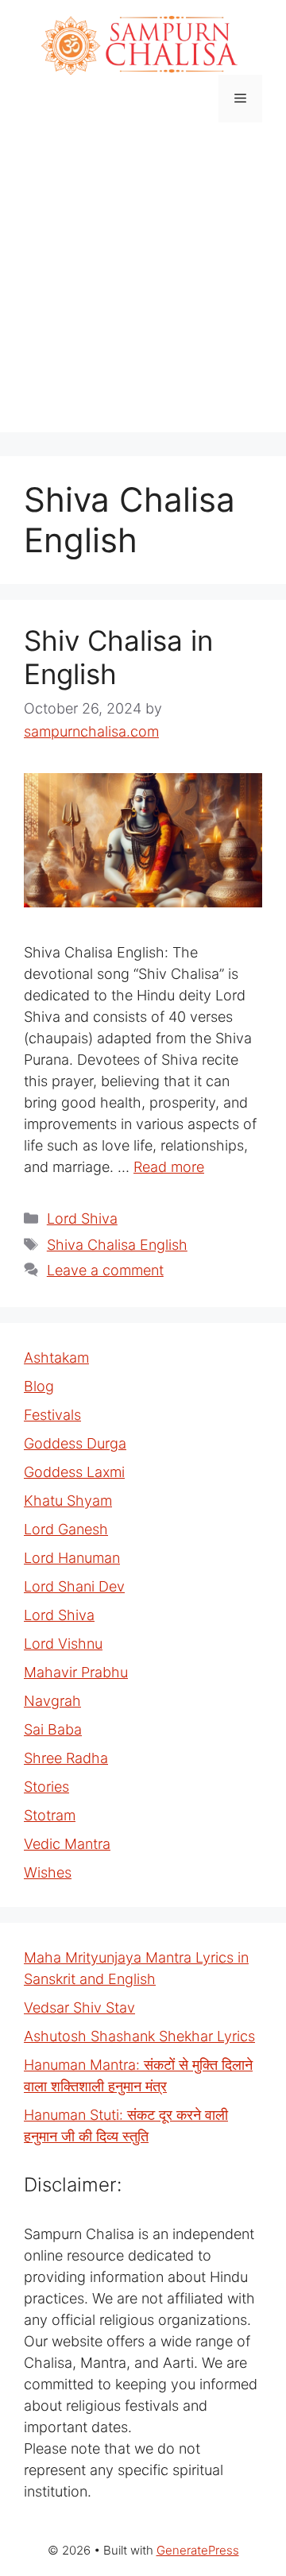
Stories (46, 1787)
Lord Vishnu (63, 1644)
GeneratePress (198, 2550)
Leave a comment (105, 1270)
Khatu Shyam (68, 1501)
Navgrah (52, 1701)
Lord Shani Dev (74, 1586)
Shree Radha (66, 1758)
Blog (39, 1386)
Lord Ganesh (66, 1529)
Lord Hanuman (72, 1558)
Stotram (50, 1815)
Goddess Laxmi (74, 1472)
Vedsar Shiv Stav (79, 2007)
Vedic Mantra (67, 1844)
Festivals (52, 1415)
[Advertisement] (143, 289)
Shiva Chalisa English (117, 1245)
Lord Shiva (82, 1218)
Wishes (48, 1872)
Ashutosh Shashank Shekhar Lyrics (139, 2036)
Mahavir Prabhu (76, 1672)
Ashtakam (56, 1358)
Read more (169, 1167)
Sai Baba (53, 1729)
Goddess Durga (75, 1443)
